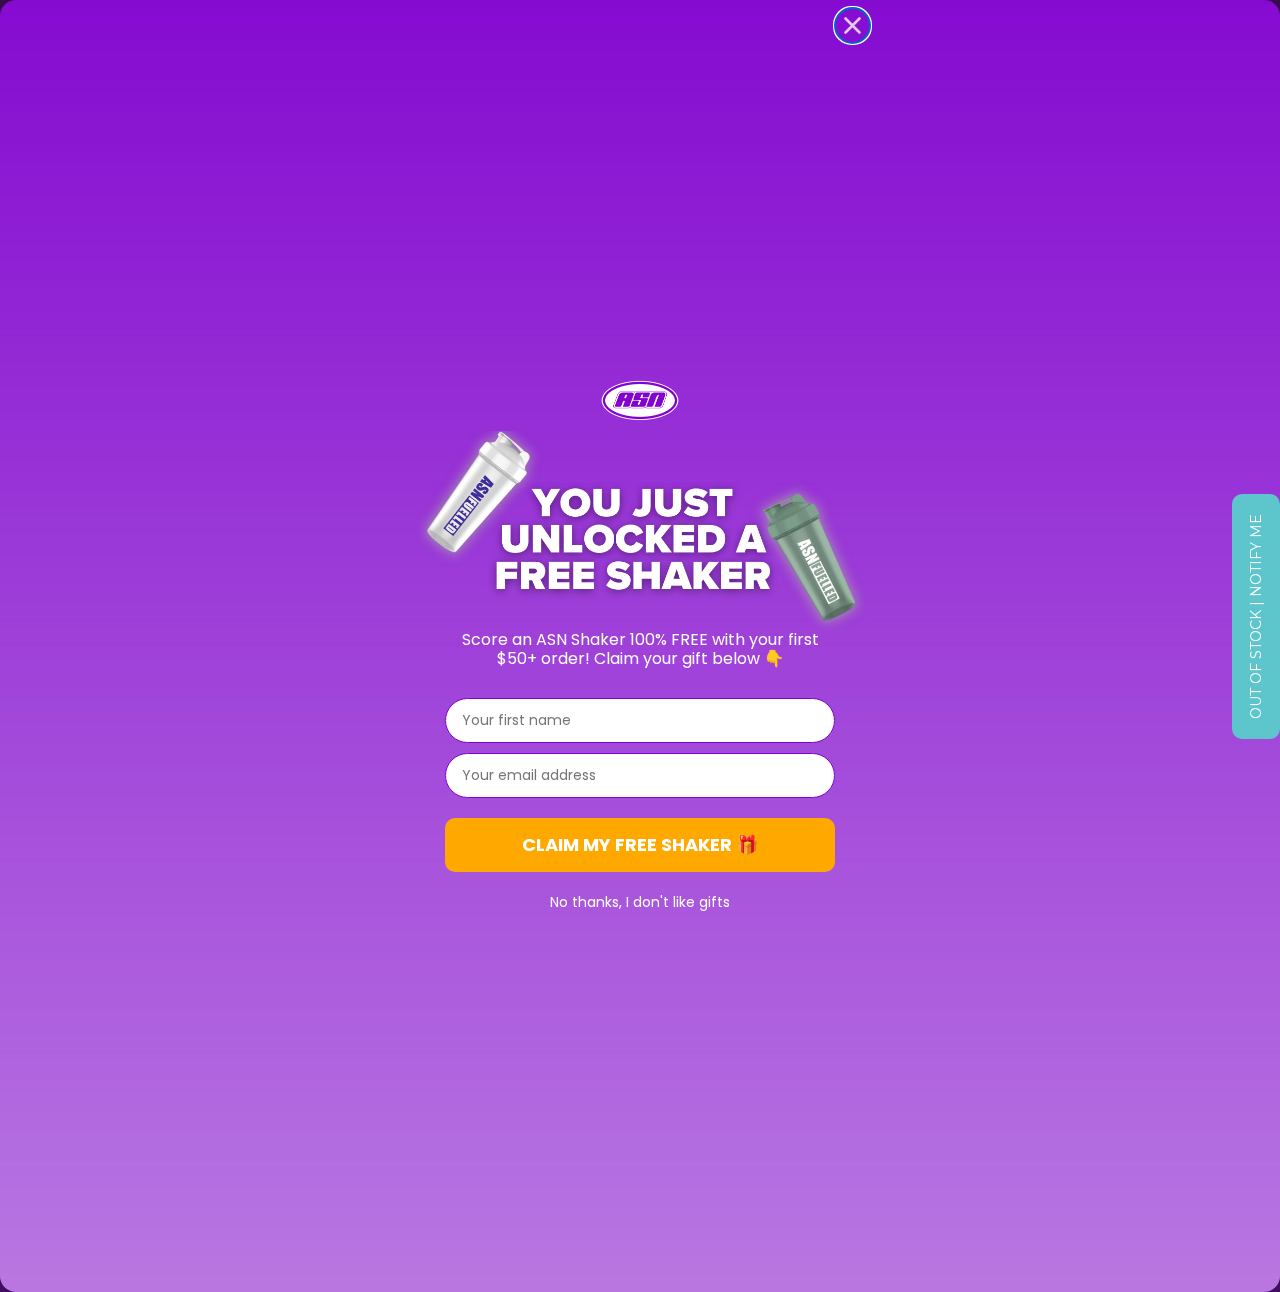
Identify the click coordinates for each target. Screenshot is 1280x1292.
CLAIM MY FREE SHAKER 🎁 (640, 844)
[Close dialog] (852, 25)
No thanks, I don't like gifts (640, 902)
